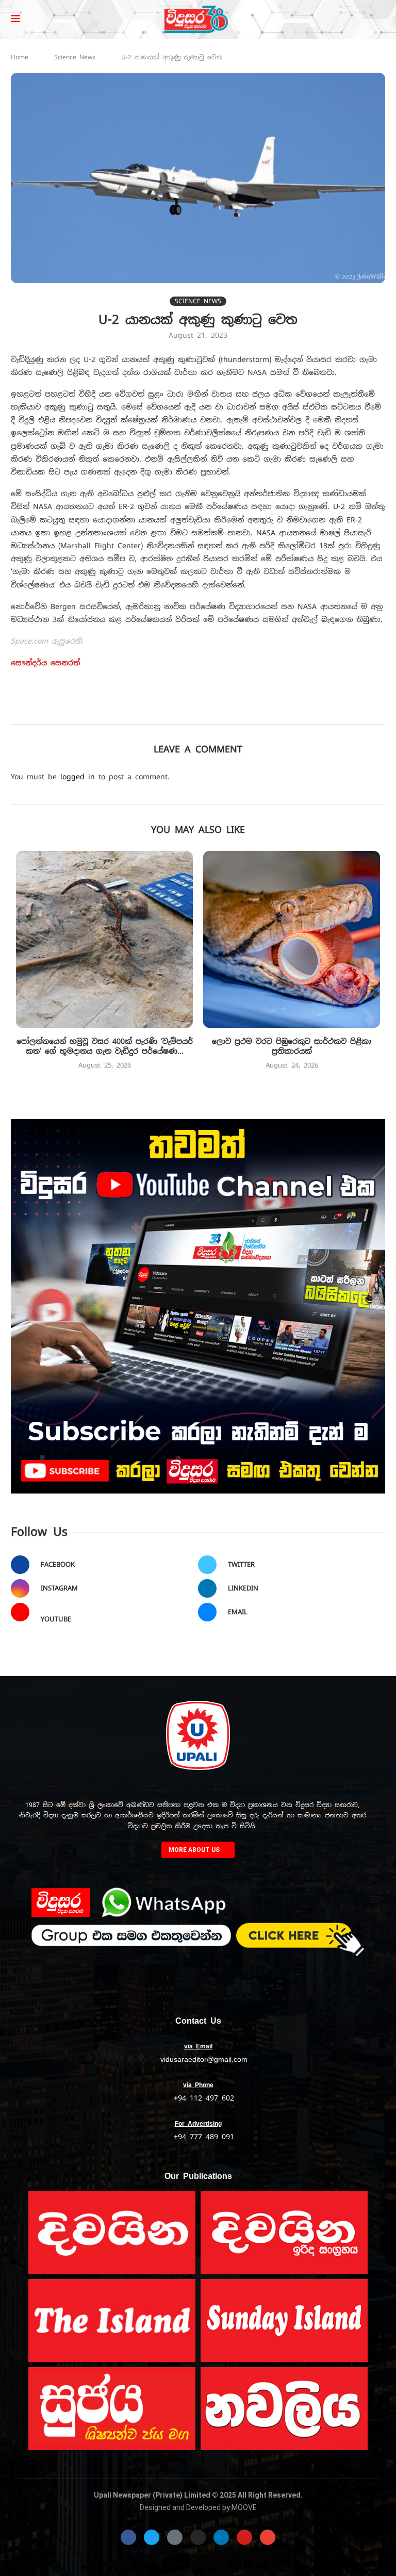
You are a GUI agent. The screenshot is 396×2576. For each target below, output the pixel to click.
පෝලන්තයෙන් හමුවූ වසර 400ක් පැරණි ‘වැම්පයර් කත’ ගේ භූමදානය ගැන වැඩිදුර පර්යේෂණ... (105, 1046)
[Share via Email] (290, 710)
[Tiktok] (175, 2537)
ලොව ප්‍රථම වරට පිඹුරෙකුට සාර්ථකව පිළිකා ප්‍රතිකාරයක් (292, 1046)
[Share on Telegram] (267, 710)
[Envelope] (268, 2537)
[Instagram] (198, 2537)
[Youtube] (244, 2537)
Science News (75, 57)
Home (20, 57)
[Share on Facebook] (154, 710)
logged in (78, 777)
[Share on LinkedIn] (222, 710)
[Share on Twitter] (177, 710)
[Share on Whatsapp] (245, 710)
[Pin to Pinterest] (199, 710)
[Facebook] (128, 2537)
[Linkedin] (221, 2537)
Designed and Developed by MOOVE (198, 2507)
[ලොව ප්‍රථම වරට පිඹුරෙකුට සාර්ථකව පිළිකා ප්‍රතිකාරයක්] (292, 939)
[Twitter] (152, 2537)
